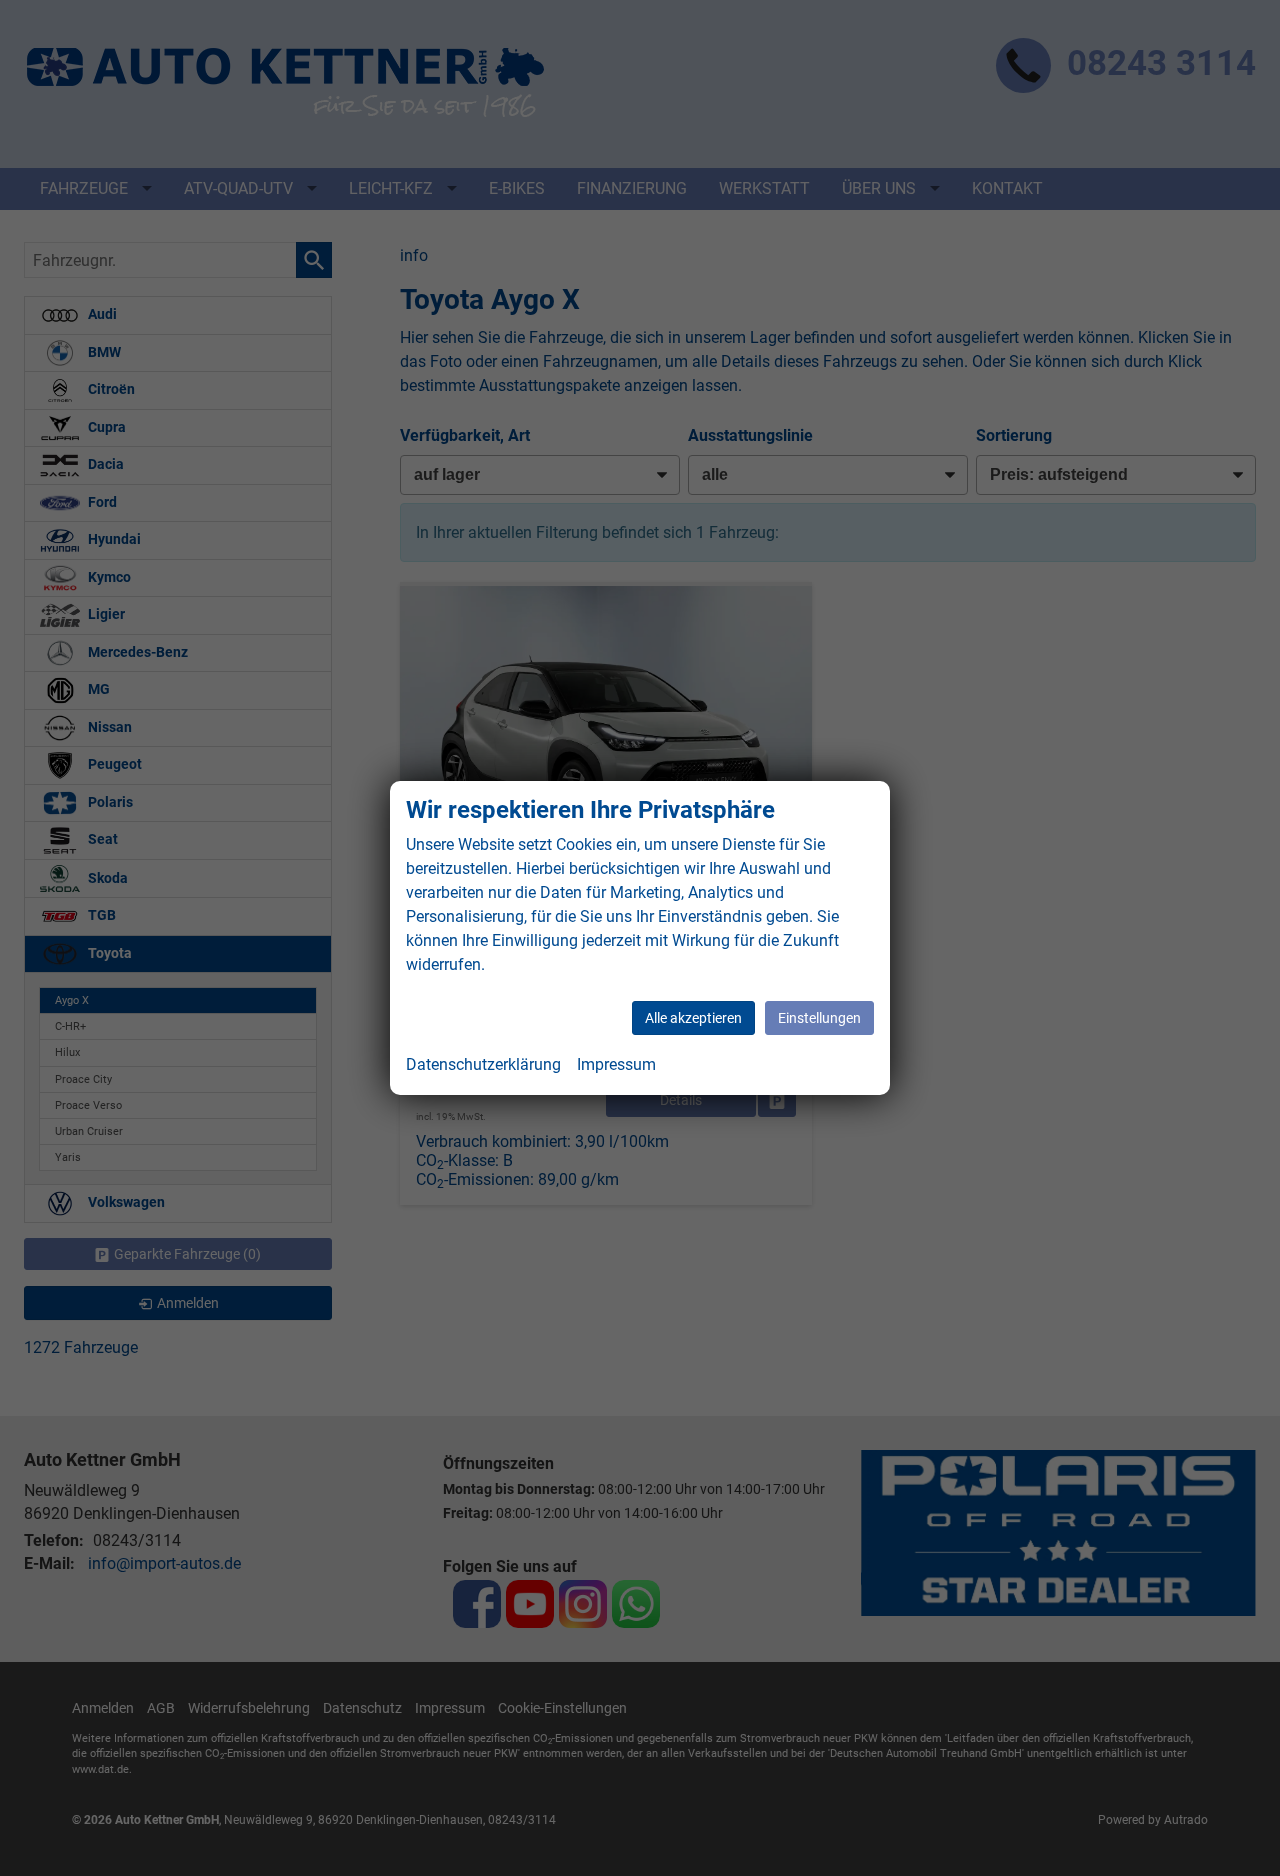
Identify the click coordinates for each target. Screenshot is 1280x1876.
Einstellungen (819, 1018)
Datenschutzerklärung (483, 1064)
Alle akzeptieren (693, 1018)
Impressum (616, 1064)
